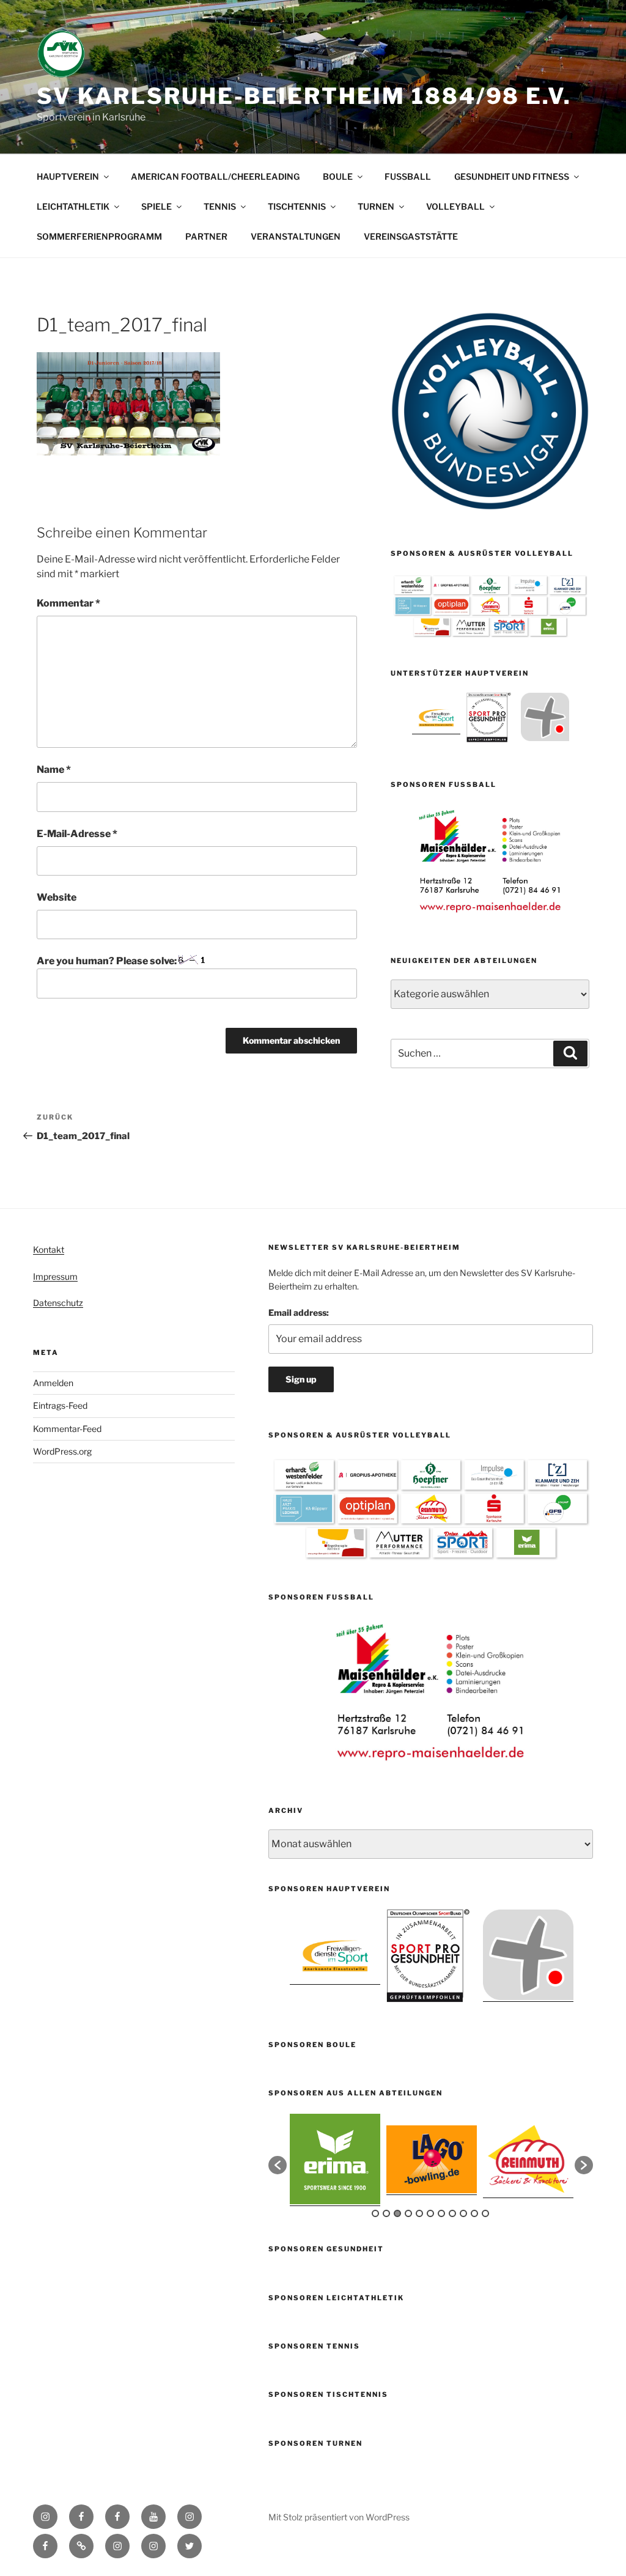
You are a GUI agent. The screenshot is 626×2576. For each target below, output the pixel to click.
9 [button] (463, 2213)
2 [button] (386, 2213)
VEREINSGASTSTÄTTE (411, 236)
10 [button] (474, 2213)
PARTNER (206, 236)
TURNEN (376, 206)
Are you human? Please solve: (108, 961)
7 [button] (441, 2213)
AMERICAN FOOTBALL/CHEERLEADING (215, 176)
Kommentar (68, 603)
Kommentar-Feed (67, 1429)
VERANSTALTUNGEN (296, 236)
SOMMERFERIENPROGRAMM (99, 236)
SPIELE (156, 206)
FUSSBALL (408, 176)
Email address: (299, 1312)
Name (54, 769)
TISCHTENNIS (297, 206)
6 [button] (430, 2213)
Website (57, 897)
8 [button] (452, 2213)
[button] (278, 2165)
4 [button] (408, 2213)
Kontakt (49, 1249)
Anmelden (53, 1383)
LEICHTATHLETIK (73, 206)
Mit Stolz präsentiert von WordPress (339, 2517)
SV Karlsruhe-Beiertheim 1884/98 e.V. (304, 96)
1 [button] (375, 2213)
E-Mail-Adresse (77, 834)
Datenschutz (58, 1303)
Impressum (55, 1276)
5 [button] (419, 2213)
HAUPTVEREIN (68, 176)
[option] (436, 717)
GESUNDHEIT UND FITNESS (512, 176)
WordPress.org (62, 1451)
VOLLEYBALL (455, 206)
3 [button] (397, 2213)
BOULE (338, 176)
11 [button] (485, 2213)
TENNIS (220, 206)
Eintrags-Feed (60, 1405)
